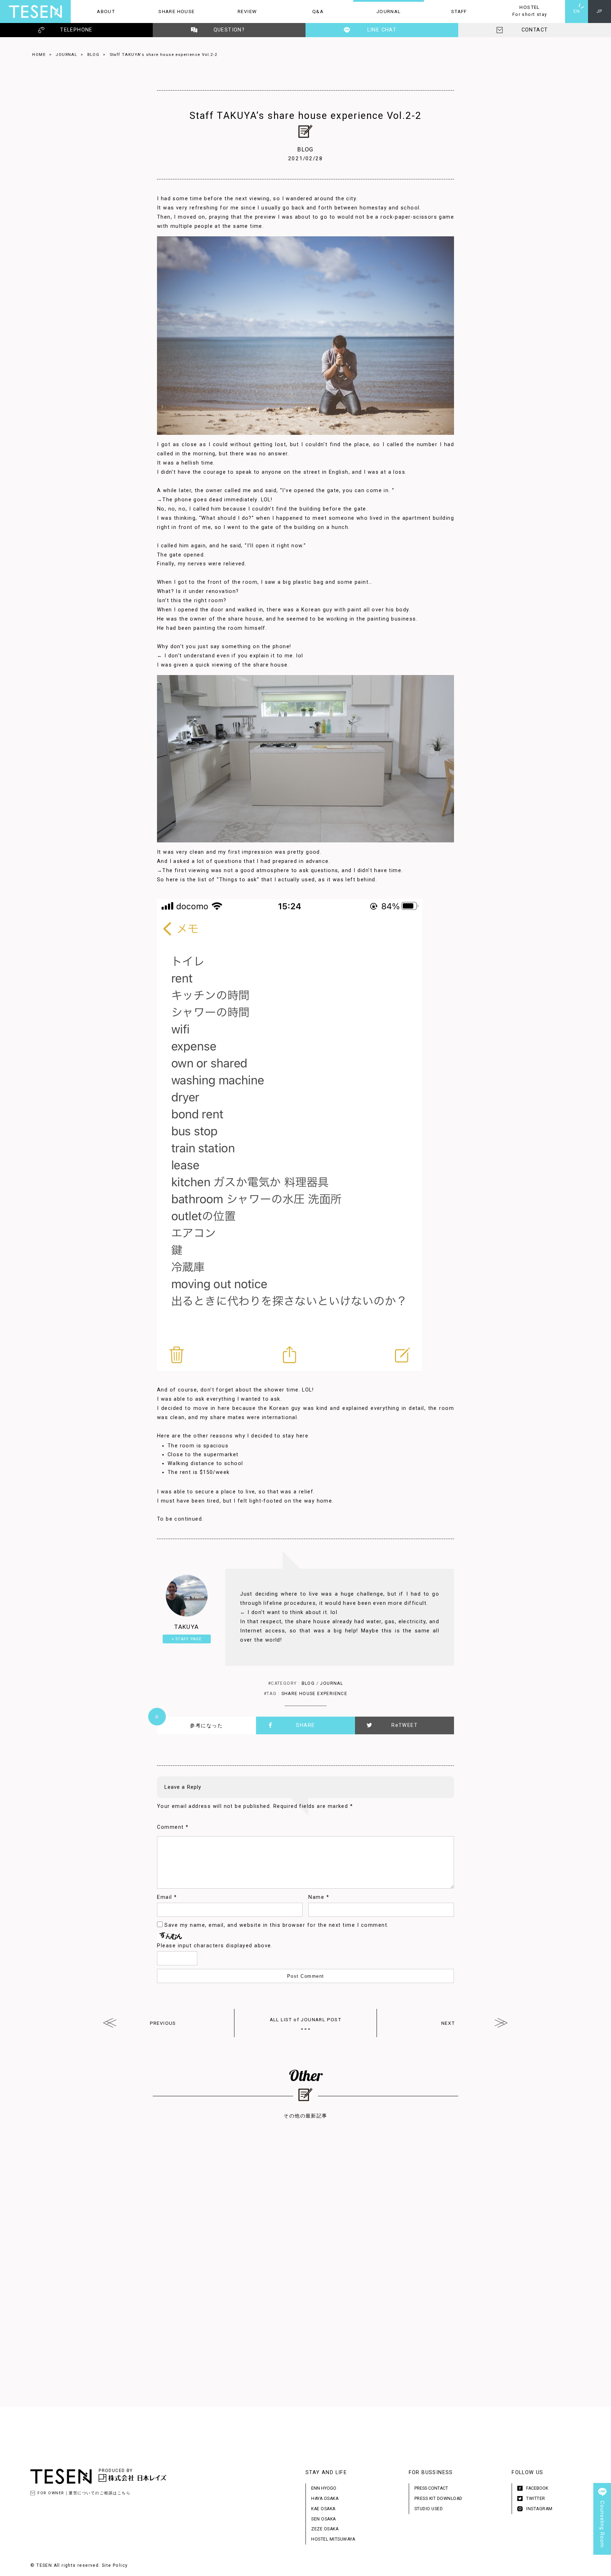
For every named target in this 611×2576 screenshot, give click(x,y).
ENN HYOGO (324, 2488)
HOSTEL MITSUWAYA (333, 2539)
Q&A (303, 11)
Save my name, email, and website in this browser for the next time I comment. (277, 1925)
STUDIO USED (429, 2509)
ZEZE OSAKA (325, 2529)
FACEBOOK (537, 2488)
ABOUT (93, 11)
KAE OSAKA (323, 2509)
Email (167, 1897)
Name (319, 1897)
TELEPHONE (76, 30)
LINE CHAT (382, 30)
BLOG (94, 54)
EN (577, 11)
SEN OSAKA (324, 2519)
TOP (602, 2567)
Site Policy (115, 2565)
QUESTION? (229, 30)
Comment (173, 1827)
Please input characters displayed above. (215, 1946)
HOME (39, 54)
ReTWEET (405, 1725)
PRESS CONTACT (431, 2488)
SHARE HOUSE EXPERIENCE (315, 1694)
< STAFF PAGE (187, 1639)
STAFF (446, 11)
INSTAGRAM (539, 2509)
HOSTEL (521, 11)
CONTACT (535, 30)
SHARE (305, 1725)
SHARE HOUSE (168, 11)
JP (600, 11)
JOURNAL (377, 11)
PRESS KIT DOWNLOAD (438, 2499)
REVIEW (234, 11)
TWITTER (536, 2499)
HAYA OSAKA (325, 2499)
